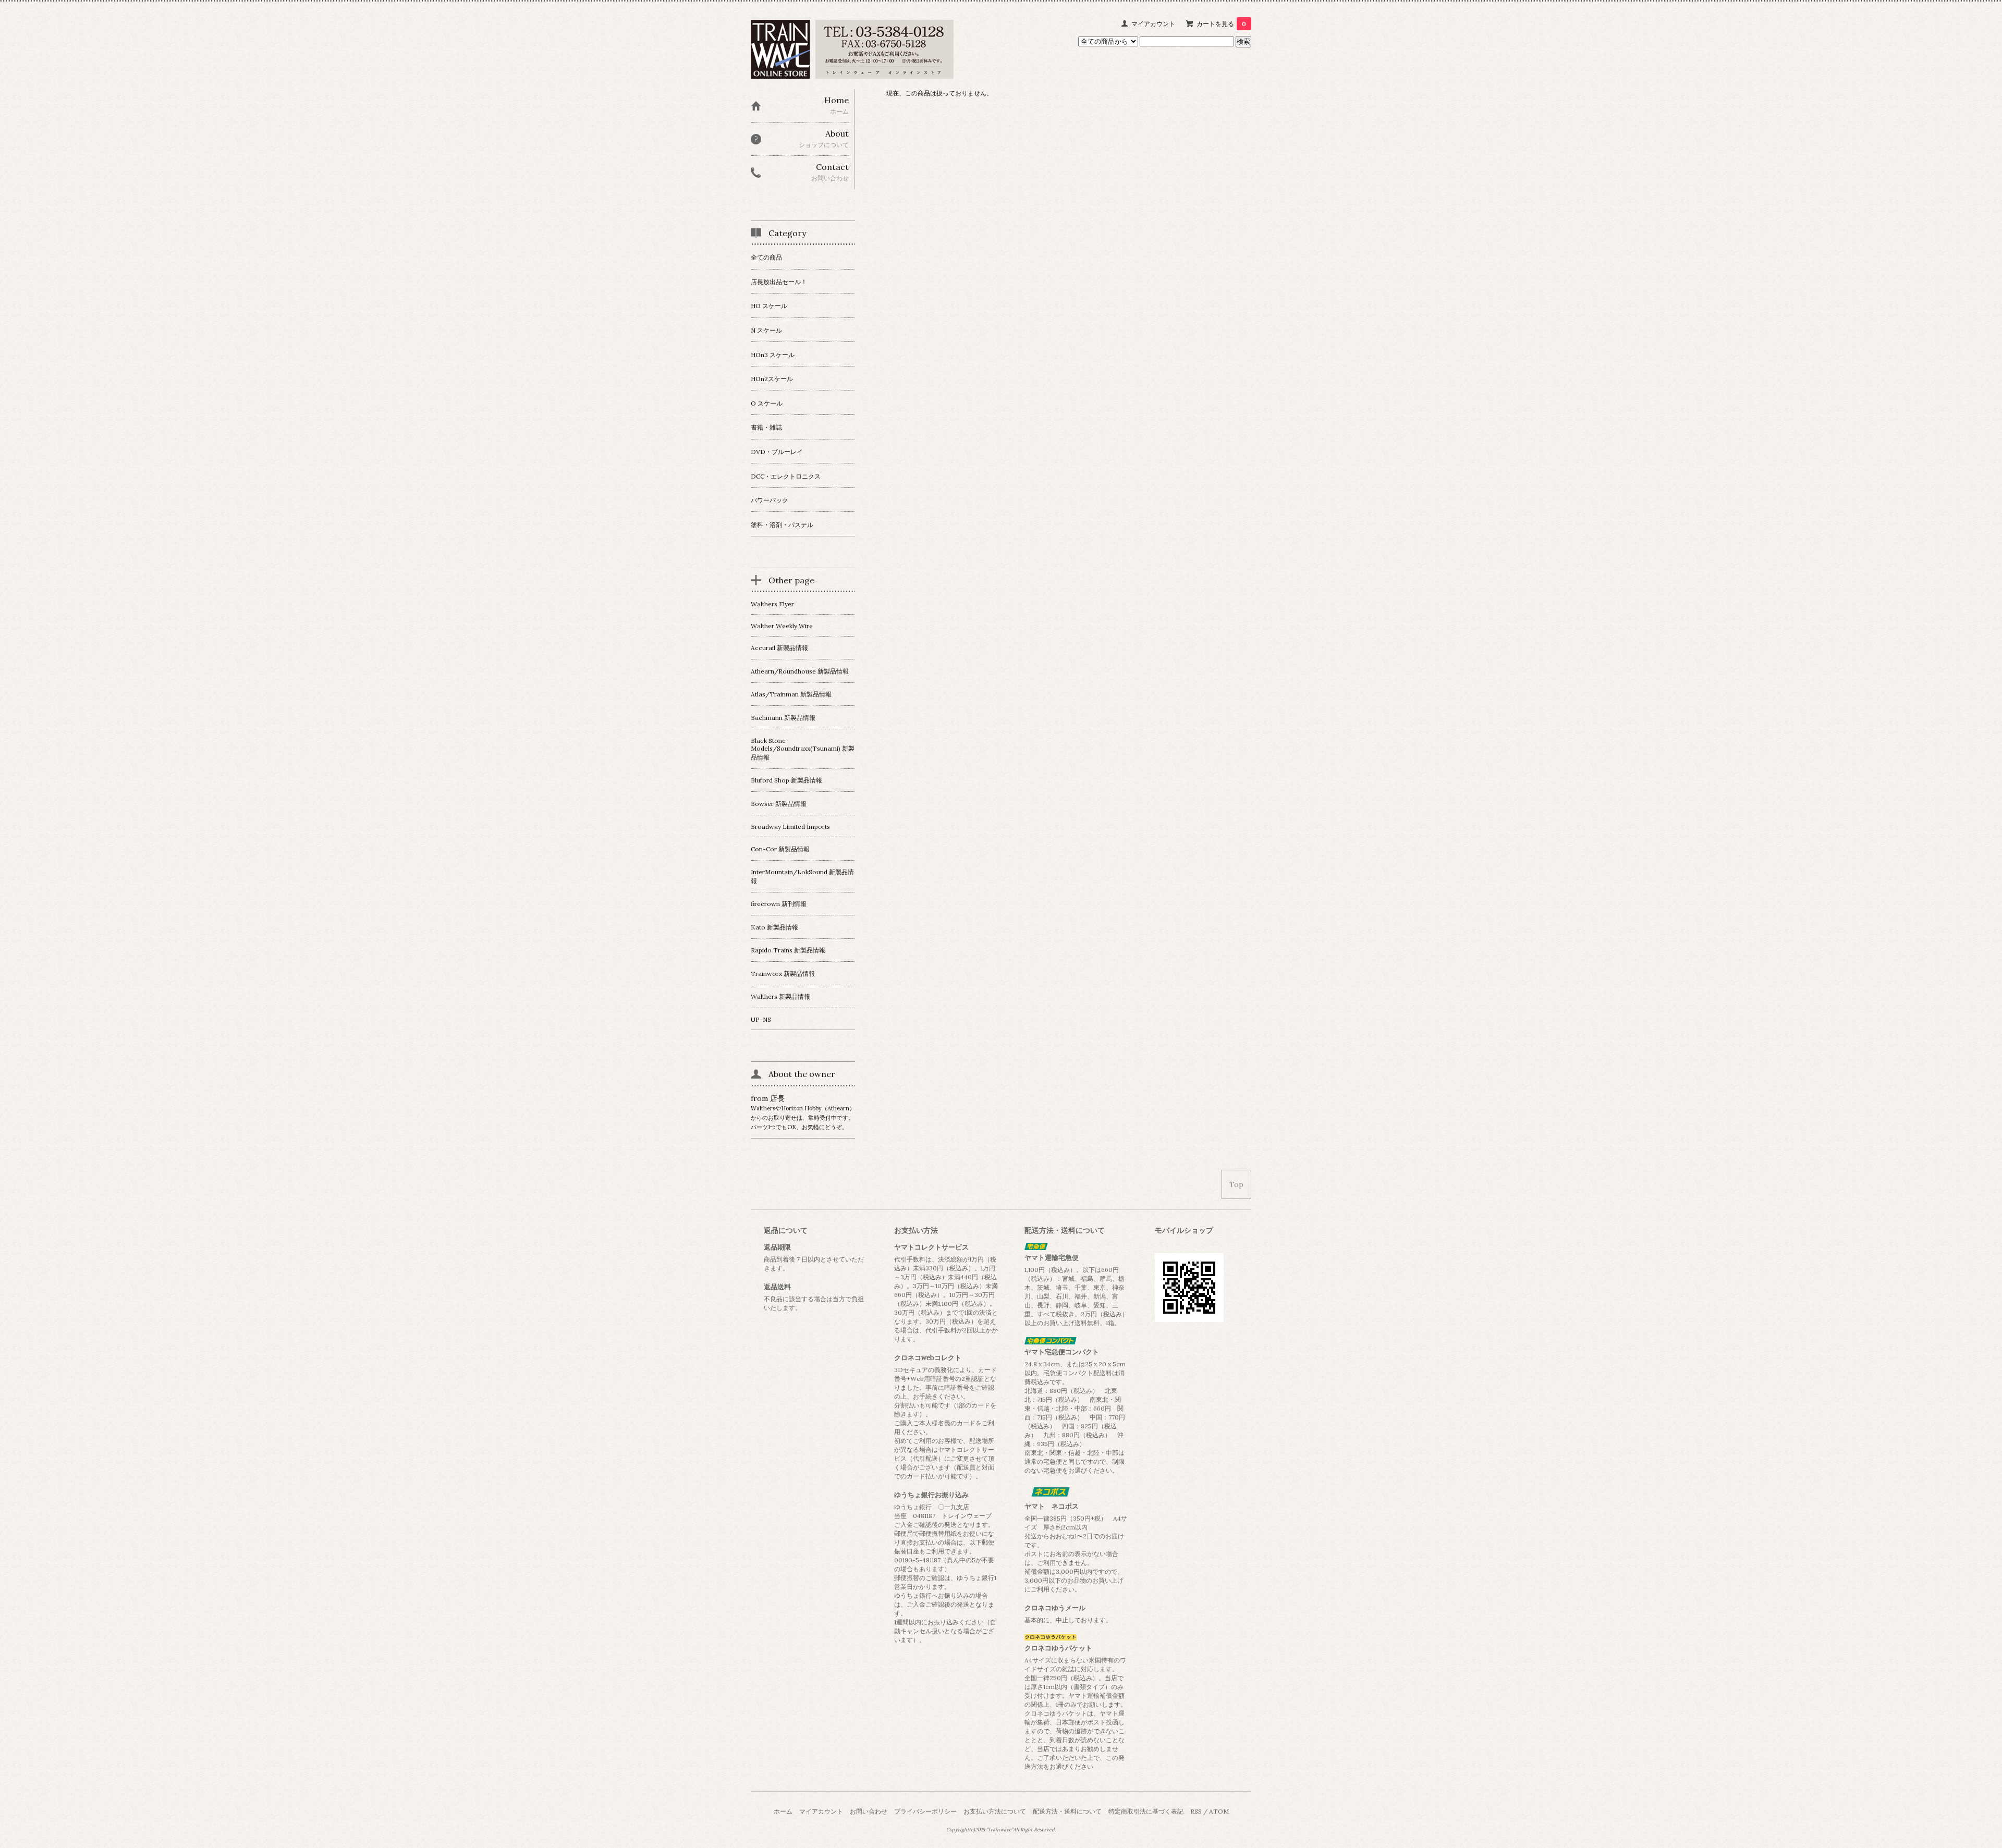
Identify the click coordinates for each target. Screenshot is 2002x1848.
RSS (1196, 1811)
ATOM (1219, 1811)
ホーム (783, 1811)
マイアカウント (1153, 24)
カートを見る (1221, 24)
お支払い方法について (995, 1811)
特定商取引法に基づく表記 (1146, 1811)
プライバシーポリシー (925, 1811)
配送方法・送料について (1067, 1811)
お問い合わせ (869, 1811)
